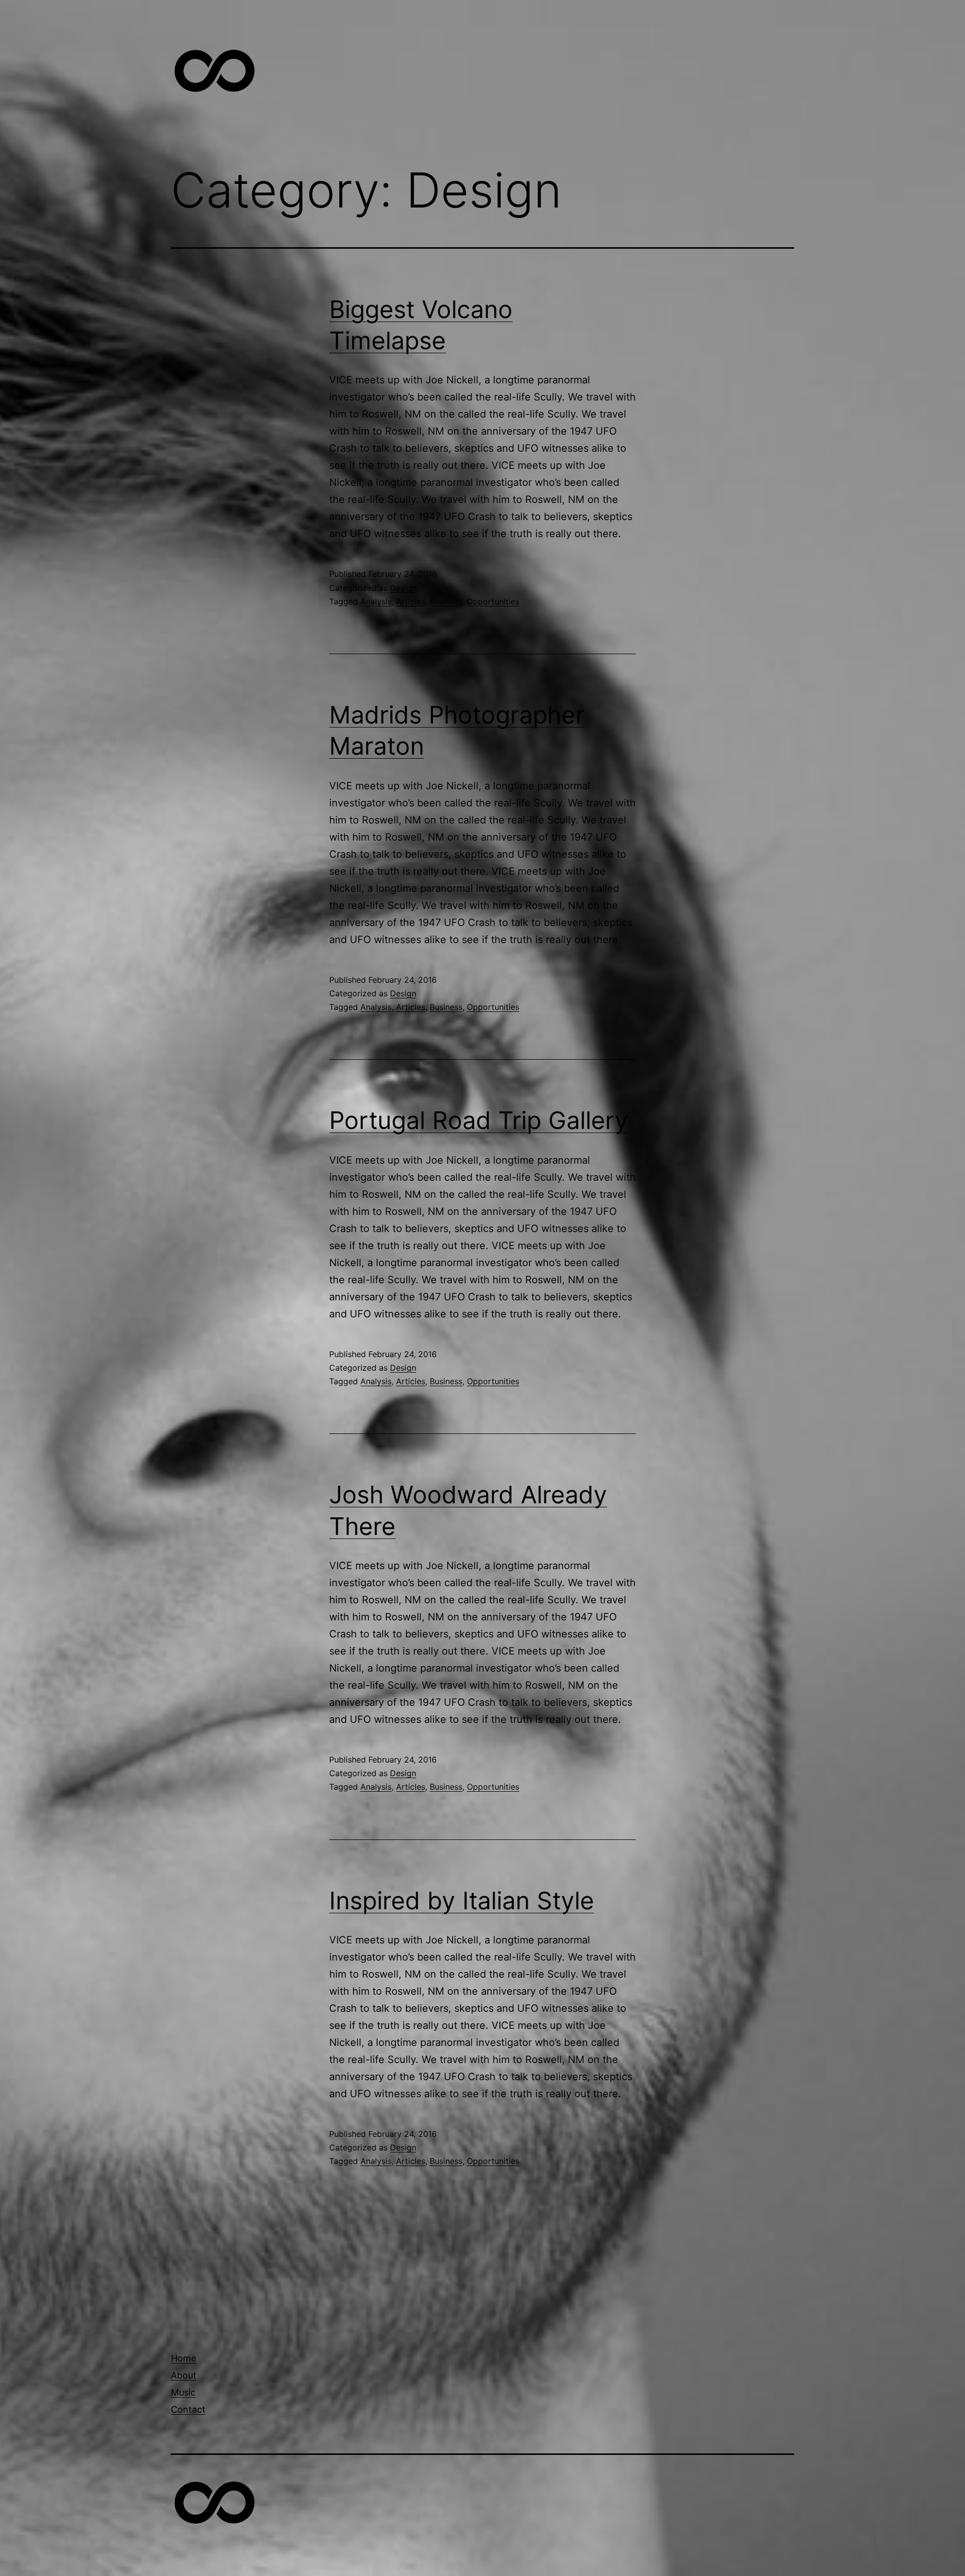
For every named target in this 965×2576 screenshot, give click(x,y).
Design (403, 588)
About (184, 2375)
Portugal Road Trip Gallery (479, 1120)
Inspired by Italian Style (462, 1900)
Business (446, 601)
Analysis (376, 601)
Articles (411, 601)
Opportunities (493, 601)
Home (183, 2358)
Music (183, 2392)
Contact (188, 2409)
